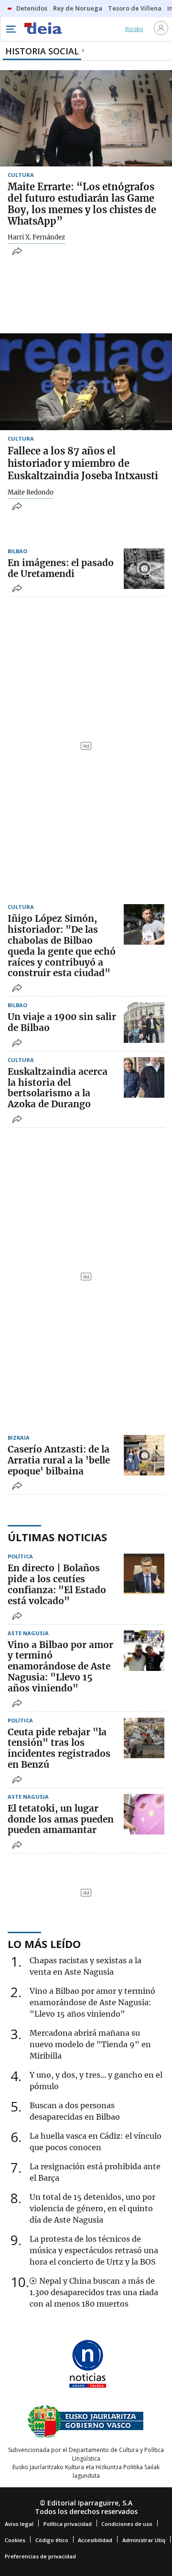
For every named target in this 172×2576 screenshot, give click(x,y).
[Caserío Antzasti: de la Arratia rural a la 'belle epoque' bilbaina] (144, 1455)
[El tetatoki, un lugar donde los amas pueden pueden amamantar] (144, 1814)
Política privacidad (68, 2524)
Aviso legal (19, 2524)
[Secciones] (11, 29)
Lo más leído (44, 1944)
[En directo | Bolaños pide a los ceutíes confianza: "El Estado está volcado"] (144, 1574)
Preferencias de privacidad (40, 2556)
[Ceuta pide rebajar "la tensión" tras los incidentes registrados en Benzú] (144, 1738)
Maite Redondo (31, 493)
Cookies (15, 2540)
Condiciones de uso (127, 2524)
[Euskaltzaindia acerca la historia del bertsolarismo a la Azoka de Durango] (144, 1077)
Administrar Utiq (144, 2540)
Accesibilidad (95, 2540)
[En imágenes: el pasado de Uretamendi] (144, 569)
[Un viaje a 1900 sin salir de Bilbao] (144, 1023)
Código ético (52, 2540)
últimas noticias (57, 1537)
